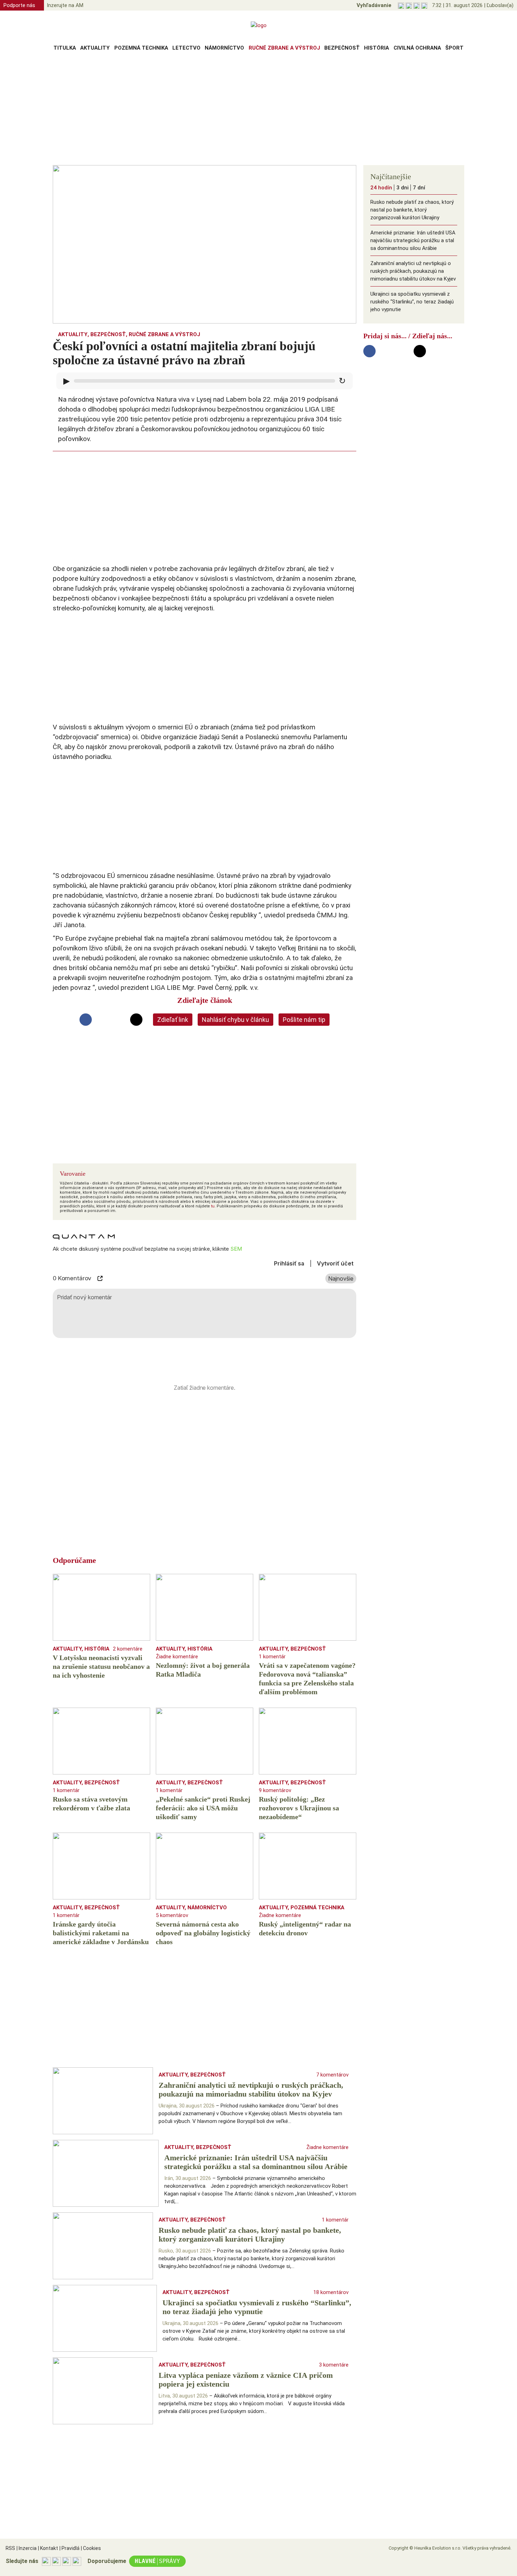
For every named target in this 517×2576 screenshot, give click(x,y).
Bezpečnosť (342, 48)
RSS (10, 2548)
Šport (454, 48)
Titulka (65, 48)
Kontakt (48, 2548)
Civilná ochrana (417, 48)
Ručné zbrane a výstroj (284, 48)
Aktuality (95, 48)
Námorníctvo (224, 48)
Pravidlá (69, 2548)
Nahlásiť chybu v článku (235, 1020)
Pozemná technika (141, 48)
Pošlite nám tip (304, 1020)
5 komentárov (172, 1915)
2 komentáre (128, 1649)
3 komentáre (334, 2365)
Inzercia (27, 2548)
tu (213, 1206)
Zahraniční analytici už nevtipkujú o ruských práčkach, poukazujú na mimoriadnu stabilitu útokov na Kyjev (413, 271)
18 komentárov (331, 2292)
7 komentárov (332, 2075)
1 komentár (272, 1657)
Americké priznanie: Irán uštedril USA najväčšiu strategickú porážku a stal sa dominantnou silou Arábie (413, 240)
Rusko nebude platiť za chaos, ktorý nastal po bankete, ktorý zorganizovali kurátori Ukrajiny (412, 210)
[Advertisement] (258, 111)
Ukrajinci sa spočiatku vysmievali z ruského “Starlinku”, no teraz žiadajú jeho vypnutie (412, 302)
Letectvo (186, 48)
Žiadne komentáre (177, 1657)
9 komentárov (275, 1790)
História (376, 48)
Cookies (91, 2548)
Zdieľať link (173, 1020)
